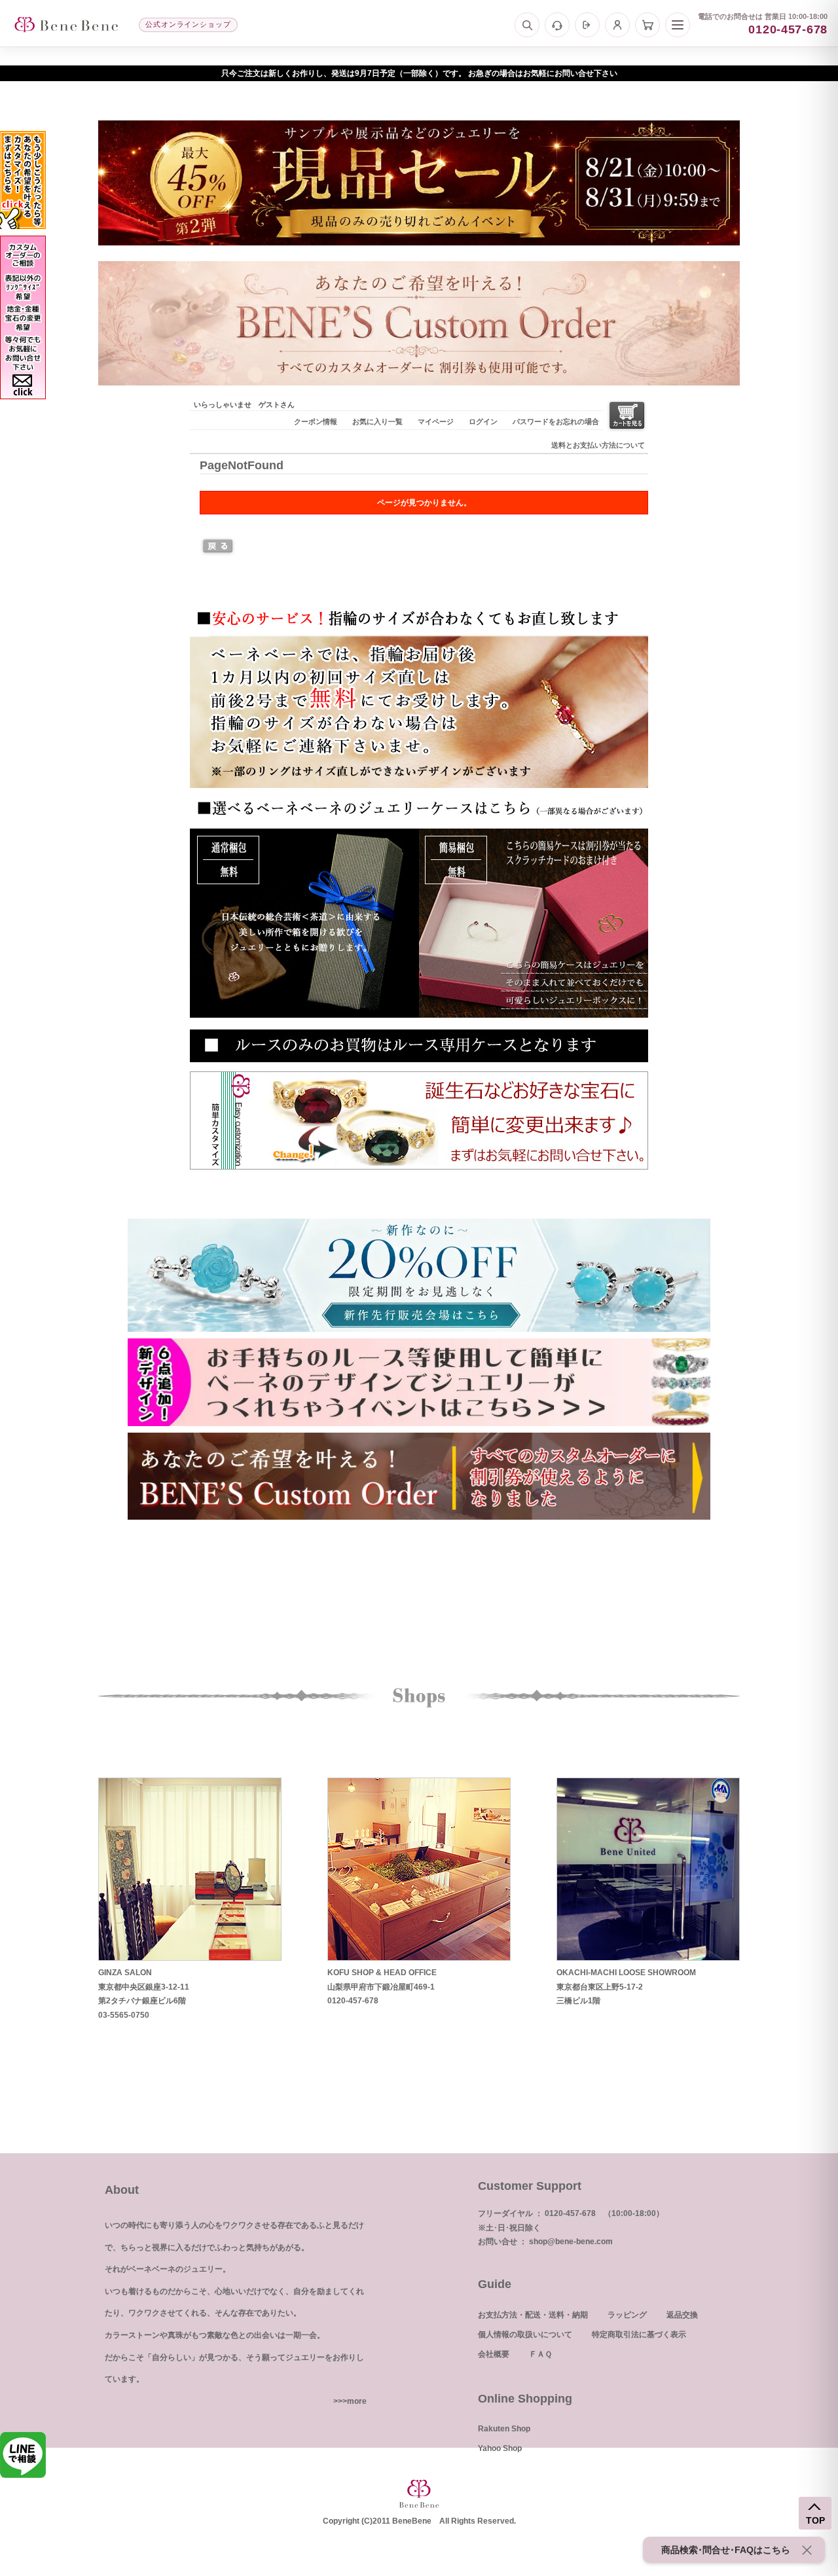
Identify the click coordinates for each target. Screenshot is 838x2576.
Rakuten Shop (504, 2429)
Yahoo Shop (500, 2448)
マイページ (436, 421)
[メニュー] (678, 25)
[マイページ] (617, 25)
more (357, 2401)
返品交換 (682, 2315)
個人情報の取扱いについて (525, 2334)
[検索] (527, 25)
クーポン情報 (316, 421)
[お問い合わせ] (557, 25)
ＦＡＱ (540, 2354)
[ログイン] (587, 25)
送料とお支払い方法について (598, 445)
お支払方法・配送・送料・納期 (533, 2315)
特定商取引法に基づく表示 (639, 2334)
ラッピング (627, 2315)
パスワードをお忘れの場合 (556, 421)
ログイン (483, 421)
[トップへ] (66, 25)
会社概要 (494, 2354)
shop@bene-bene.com (571, 2242)
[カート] (647, 25)
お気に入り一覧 (377, 421)
